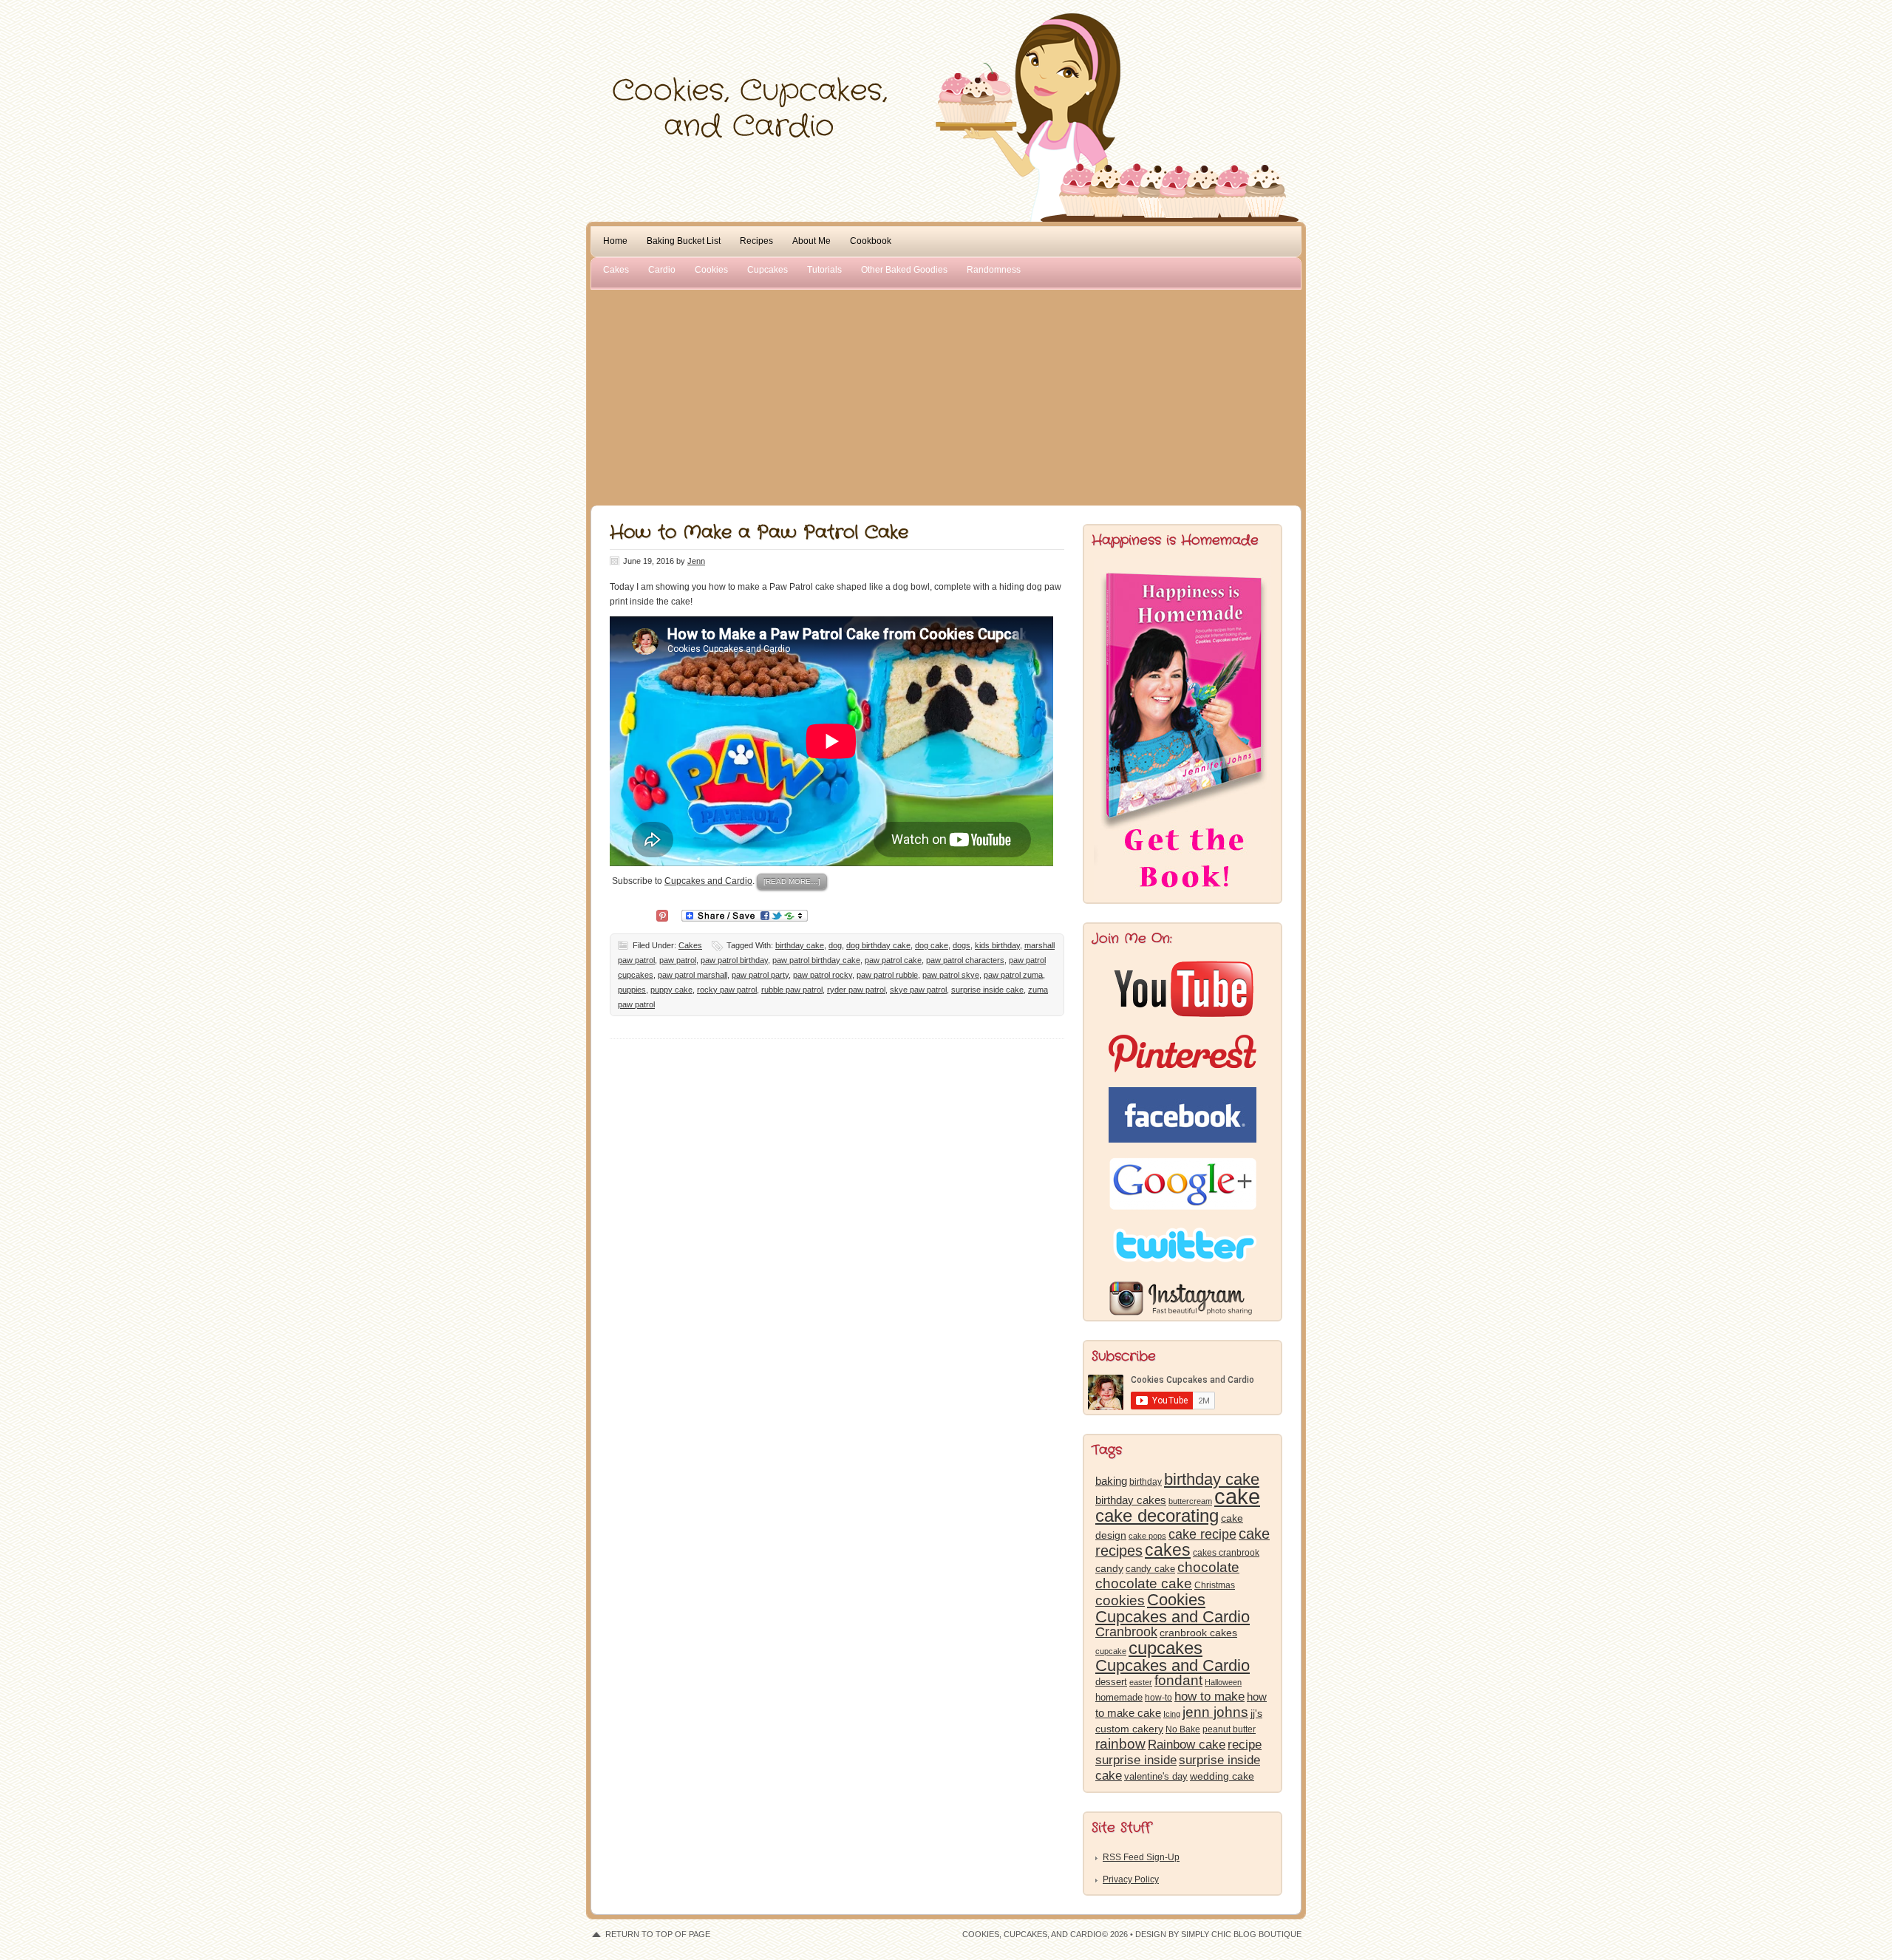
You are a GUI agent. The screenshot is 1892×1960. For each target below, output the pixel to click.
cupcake (1111, 1651)
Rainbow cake (1187, 1744)
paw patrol (678, 960)
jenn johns (1215, 1712)
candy (1109, 1569)
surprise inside (1136, 1760)
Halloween (1223, 1682)
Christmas (1215, 1585)
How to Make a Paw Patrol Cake (759, 533)
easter (1141, 1682)
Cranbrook (1126, 1632)
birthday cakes (1131, 1500)
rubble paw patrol (792, 990)
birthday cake (800, 945)
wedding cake (1222, 1776)
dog (835, 945)
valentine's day (1156, 1776)
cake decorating (1157, 1515)
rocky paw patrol (727, 990)
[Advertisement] (946, 395)
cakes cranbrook (1226, 1553)
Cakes (616, 270)
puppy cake (671, 990)
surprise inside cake (987, 990)
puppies (632, 990)
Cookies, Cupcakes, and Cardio (946, 42)
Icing (1172, 1714)
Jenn (696, 561)
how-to (1158, 1698)
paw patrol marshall (693, 975)
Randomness (994, 270)
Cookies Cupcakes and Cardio (1173, 1608)
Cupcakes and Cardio (708, 881)
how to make (1209, 1697)
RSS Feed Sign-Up (1141, 1857)
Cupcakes (768, 270)
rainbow (1120, 1744)
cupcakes (1166, 1648)
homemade (1119, 1697)
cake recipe (1202, 1534)
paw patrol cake (893, 960)
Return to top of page (658, 1934)
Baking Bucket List (684, 241)
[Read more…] (792, 881)
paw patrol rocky (823, 975)
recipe (1245, 1745)
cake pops (1147, 1536)
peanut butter (1229, 1729)
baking (1111, 1481)
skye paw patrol (918, 990)
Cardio (662, 270)
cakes (1168, 1550)
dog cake (932, 945)
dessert (1111, 1682)
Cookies (711, 270)
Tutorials (824, 270)
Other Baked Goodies (904, 270)
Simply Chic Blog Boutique (1241, 1934)
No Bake (1183, 1729)
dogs (962, 945)
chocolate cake (1144, 1583)
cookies (1120, 1600)
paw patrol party (760, 975)
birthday (1146, 1482)
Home (615, 241)
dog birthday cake (878, 945)
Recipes (756, 241)
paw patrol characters (965, 960)
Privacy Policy (1131, 1879)
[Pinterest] (662, 915)
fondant (1178, 1680)
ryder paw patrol (856, 990)
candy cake (1150, 1569)
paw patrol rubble (887, 975)
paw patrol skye (951, 975)
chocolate (1208, 1567)
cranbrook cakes (1198, 1633)
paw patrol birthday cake (816, 960)
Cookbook (871, 241)
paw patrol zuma (1013, 975)
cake (1237, 1496)
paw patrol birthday (734, 960)
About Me (811, 241)
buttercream (1190, 1501)
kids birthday (997, 945)
